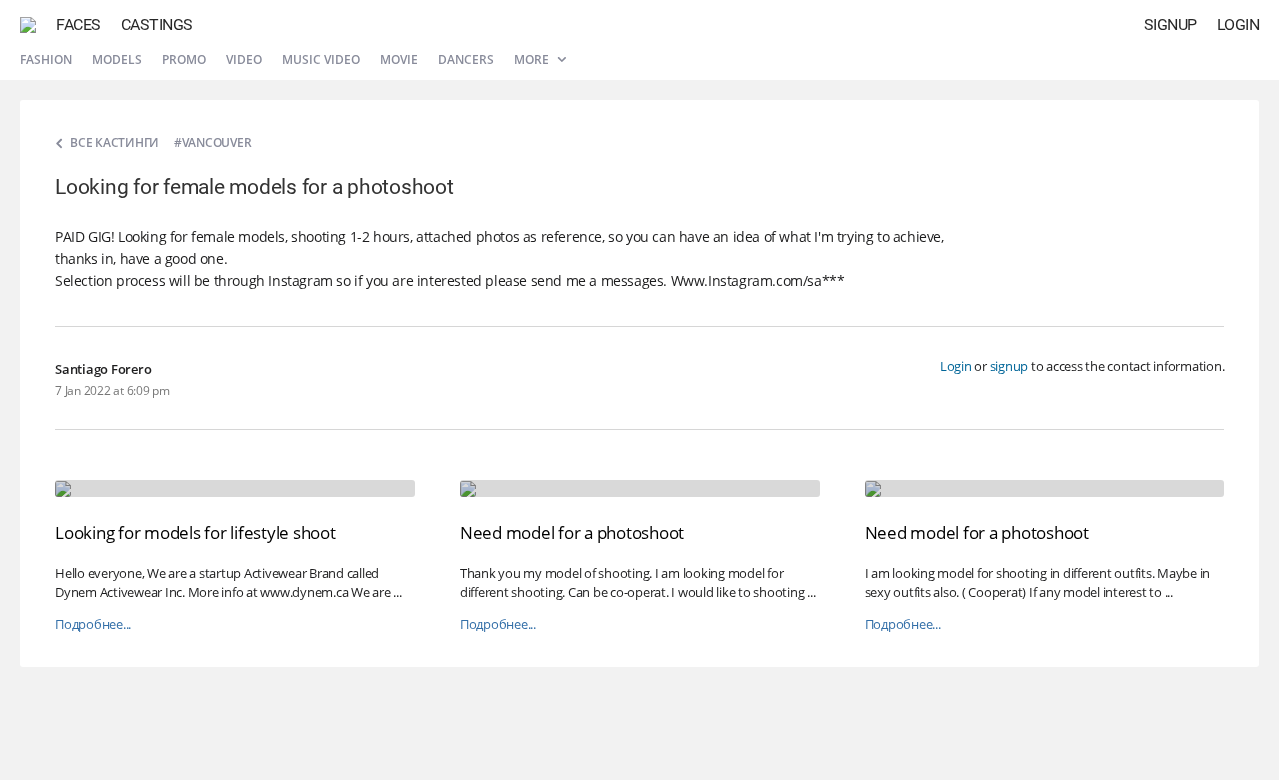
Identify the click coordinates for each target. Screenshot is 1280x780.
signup (1009, 366)
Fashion (46, 59)
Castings (157, 24)
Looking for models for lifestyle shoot (195, 532)
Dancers (466, 59)
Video (244, 59)
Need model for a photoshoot (572, 532)
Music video (321, 59)
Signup (1170, 24)
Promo (184, 59)
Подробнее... (93, 624)
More (533, 59)
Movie (399, 59)
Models (117, 59)
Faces (78, 24)
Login (1238, 24)
